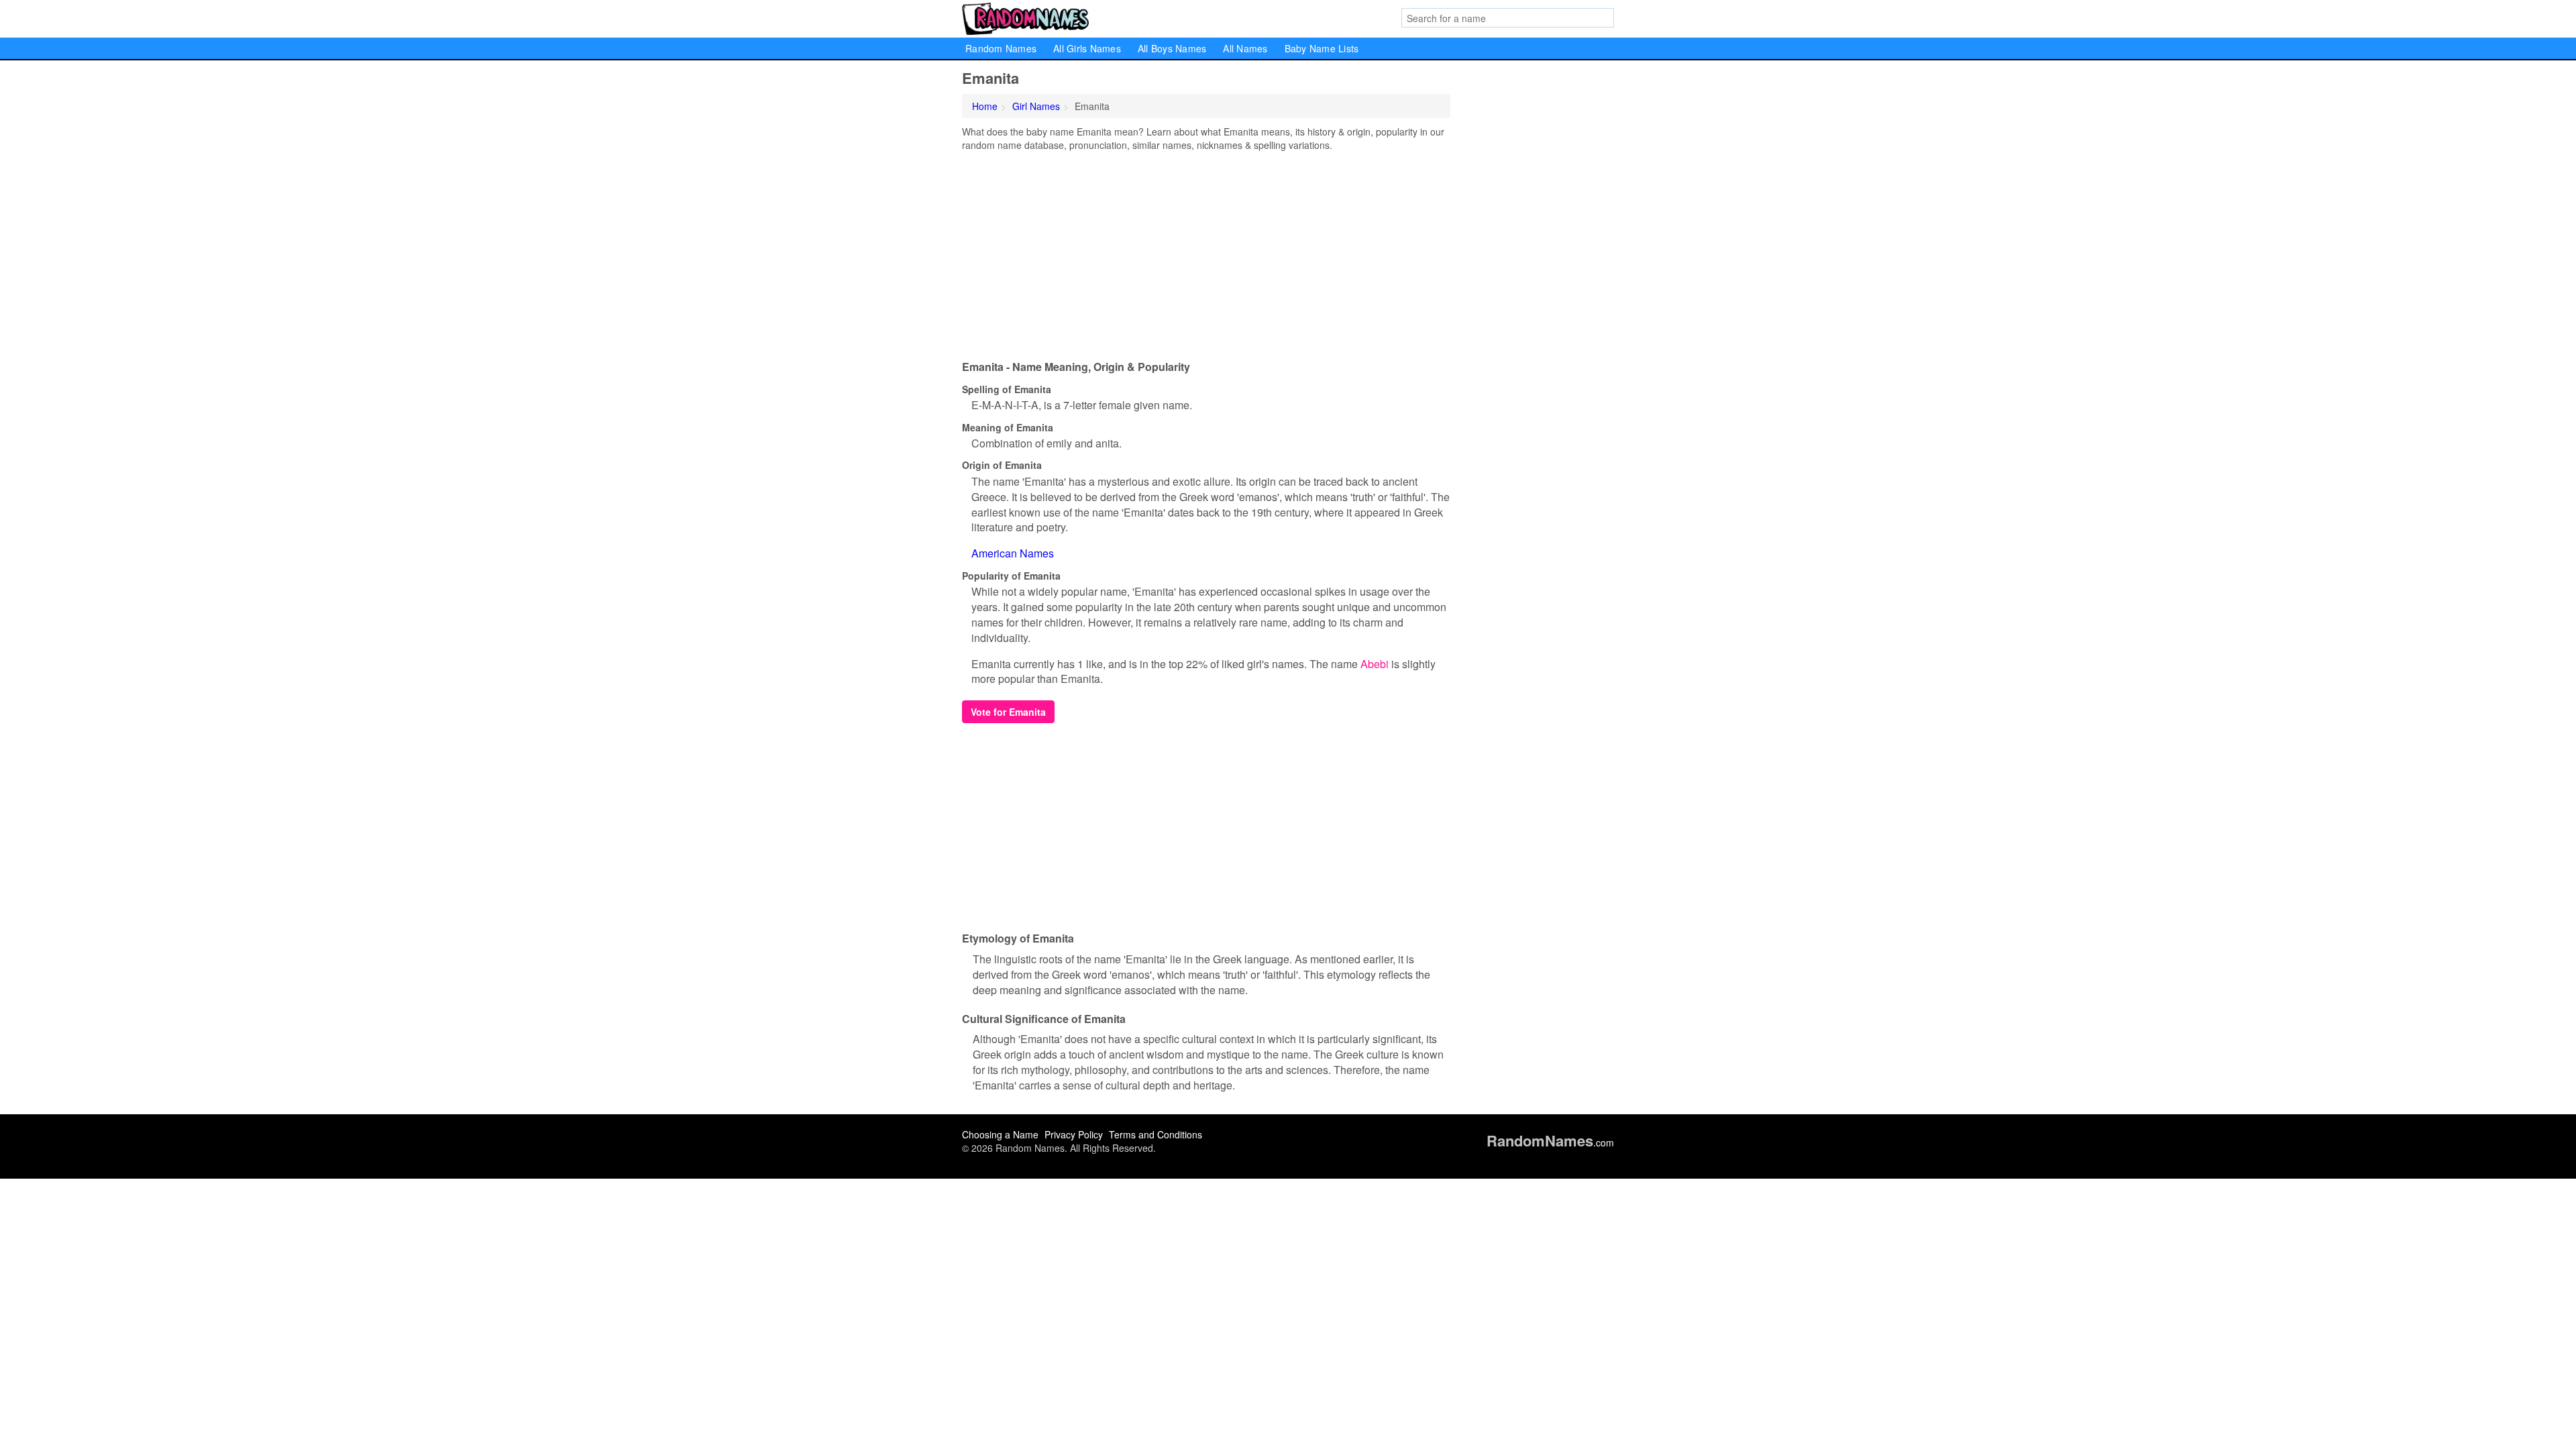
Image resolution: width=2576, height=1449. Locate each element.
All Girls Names (1087, 48)
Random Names (1001, 48)
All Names (1245, 48)
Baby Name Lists (1322, 48)
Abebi (1375, 664)
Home (985, 106)
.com (1550, 1142)
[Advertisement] (1206, 252)
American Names (1013, 553)
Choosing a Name (1000, 1134)
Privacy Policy (1074, 1134)
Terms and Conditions (1156, 1134)
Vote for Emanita (1008, 712)
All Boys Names (1172, 48)
